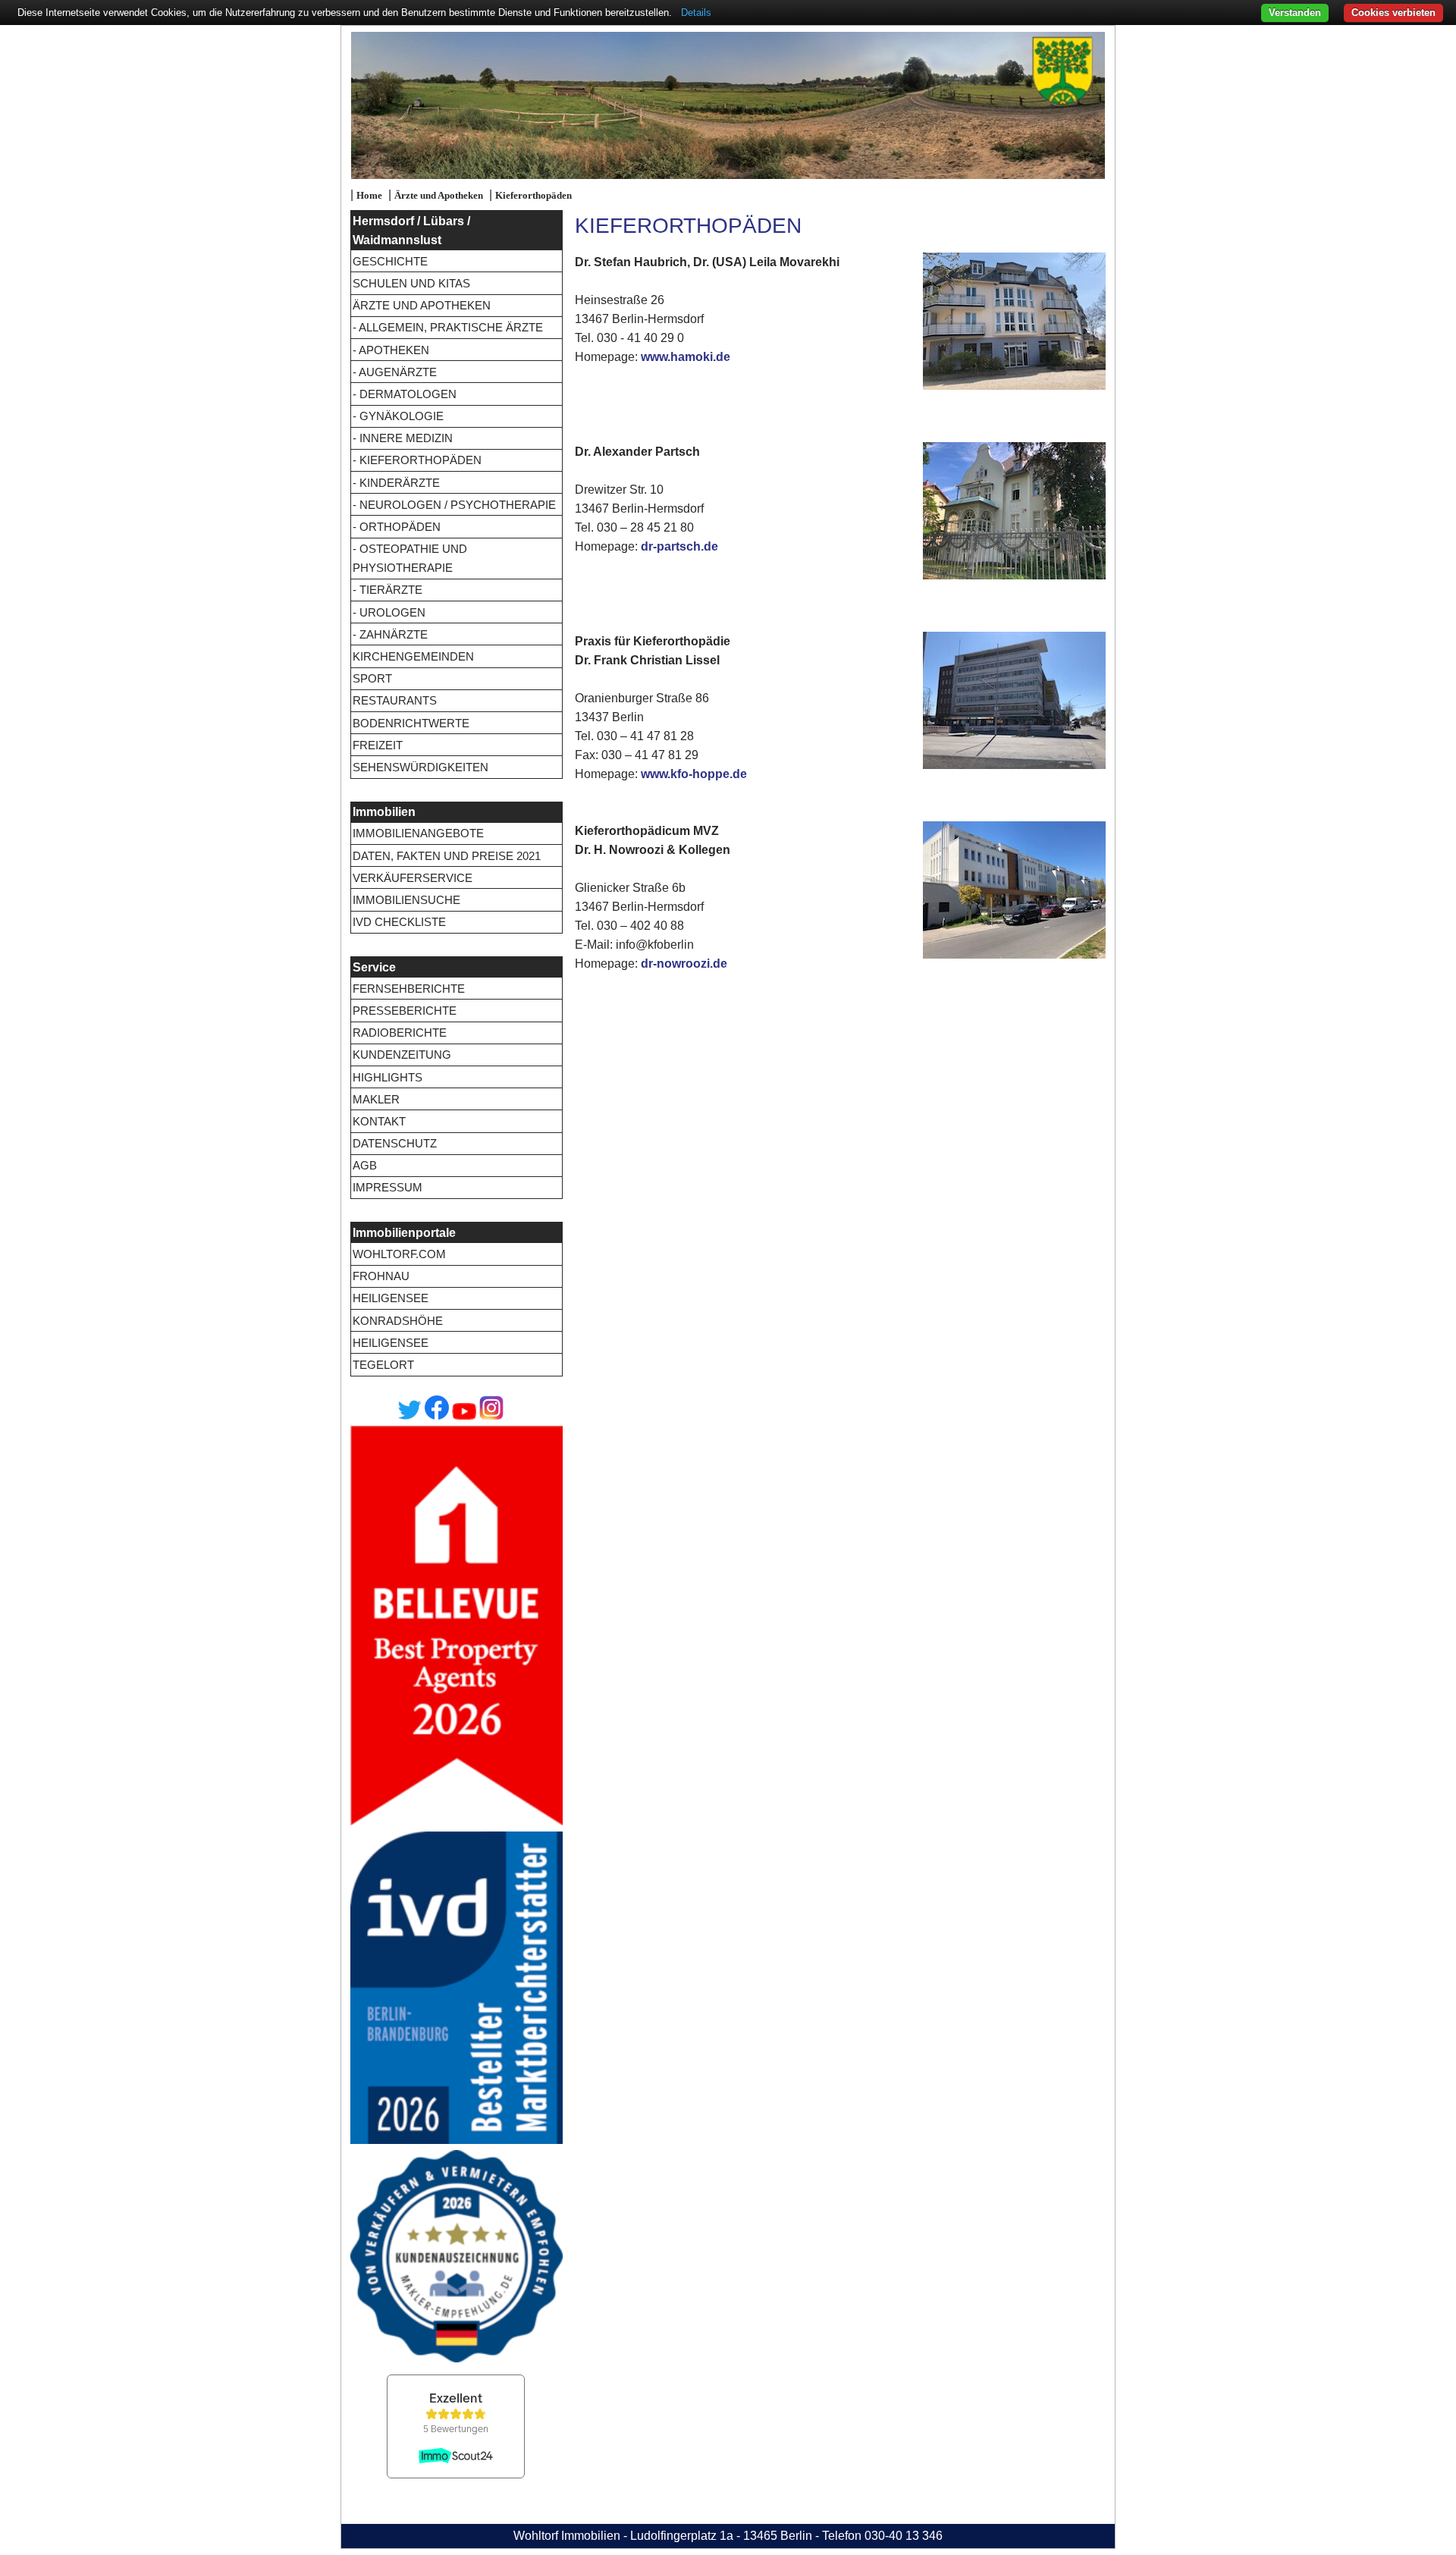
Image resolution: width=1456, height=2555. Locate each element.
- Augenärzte (395, 372)
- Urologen (389, 612)
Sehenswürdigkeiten (420, 767)
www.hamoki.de (686, 357)
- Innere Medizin (403, 438)
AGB (365, 1165)
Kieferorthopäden (533, 196)
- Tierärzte (388, 590)
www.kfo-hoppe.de (694, 774)
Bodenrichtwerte (411, 723)
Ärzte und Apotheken (439, 196)
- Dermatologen (405, 394)
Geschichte (390, 261)
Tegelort (383, 1365)
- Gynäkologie (398, 416)
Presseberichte (405, 1011)
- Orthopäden (397, 527)
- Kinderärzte (396, 483)
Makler (376, 1099)
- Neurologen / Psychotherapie (454, 505)
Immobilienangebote (418, 833)
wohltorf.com (399, 1254)
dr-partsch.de (679, 546)
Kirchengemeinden (413, 656)
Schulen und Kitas (411, 283)
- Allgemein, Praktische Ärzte (448, 327)
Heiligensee (391, 1298)
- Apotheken (391, 350)
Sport (372, 678)
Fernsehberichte (409, 989)
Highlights (388, 1077)
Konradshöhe (398, 1321)
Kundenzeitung (402, 1055)
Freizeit (378, 745)
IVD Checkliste (399, 922)
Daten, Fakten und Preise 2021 (447, 856)
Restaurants (395, 700)
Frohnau (381, 1276)
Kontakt (379, 1121)
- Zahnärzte (390, 634)
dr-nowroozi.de (684, 964)
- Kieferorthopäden (417, 460)
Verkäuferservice (413, 878)
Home (369, 196)
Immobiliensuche (406, 900)
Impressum (388, 1187)
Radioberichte (400, 1033)
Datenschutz (395, 1143)
